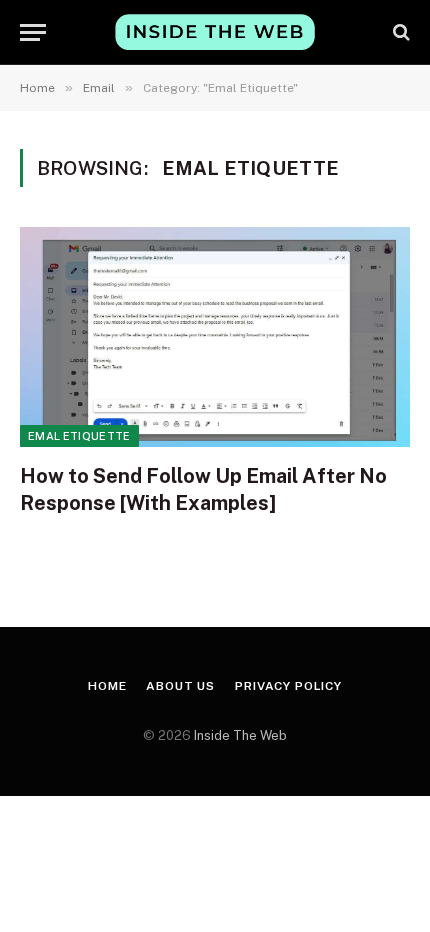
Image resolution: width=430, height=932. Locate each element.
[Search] (399, 32)
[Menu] (33, 32)
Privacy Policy (288, 686)
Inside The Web (240, 735)
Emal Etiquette (79, 436)
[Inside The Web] (215, 31)
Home (107, 686)
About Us (180, 686)
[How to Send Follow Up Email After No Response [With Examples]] (215, 336)
